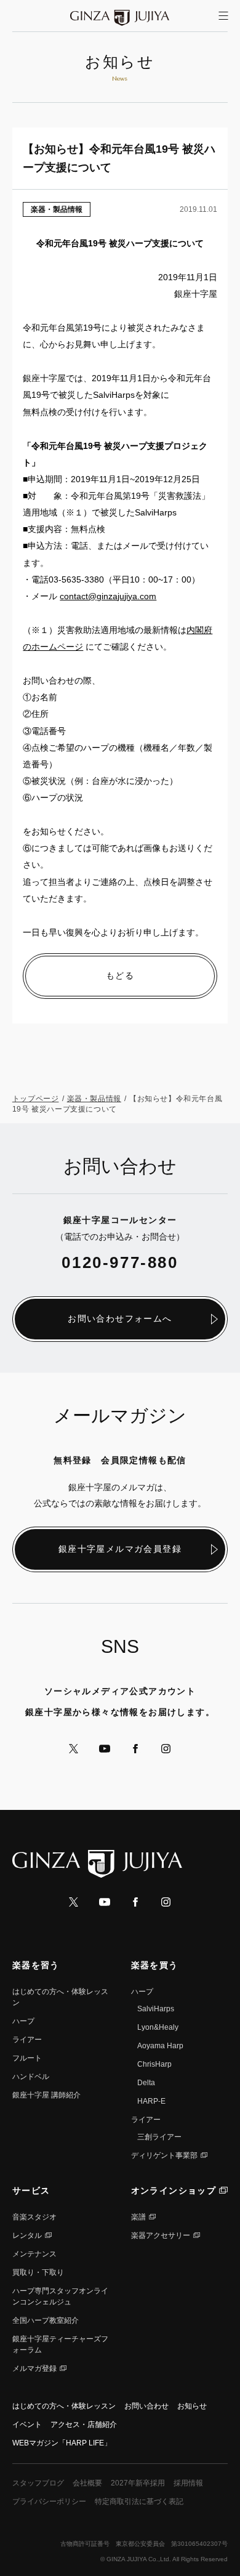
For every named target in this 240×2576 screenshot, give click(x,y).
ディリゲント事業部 (164, 2155)
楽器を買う (155, 1965)
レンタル (27, 2235)
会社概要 (87, 2483)
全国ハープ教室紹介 (46, 2320)
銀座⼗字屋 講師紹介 (46, 2095)
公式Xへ (74, 1749)
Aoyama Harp (160, 2046)
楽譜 (138, 2217)
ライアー (27, 2040)
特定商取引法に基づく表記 (139, 2501)
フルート (27, 2058)
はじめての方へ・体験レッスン (64, 2406)
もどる (120, 975)
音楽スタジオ (34, 2217)
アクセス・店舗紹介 (84, 2425)
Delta (146, 2083)
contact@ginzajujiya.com (108, 596)
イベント (27, 2425)
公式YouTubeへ (105, 1749)
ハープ (23, 2021)
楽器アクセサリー (161, 2235)
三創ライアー (159, 2137)
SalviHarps (156, 2009)
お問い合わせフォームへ (120, 1318)
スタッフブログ (38, 2483)
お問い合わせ (146, 2406)
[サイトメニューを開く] (223, 16)
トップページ (36, 1099)
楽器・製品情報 (57, 209)
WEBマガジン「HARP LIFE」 (62, 2443)
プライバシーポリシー (49, 2501)
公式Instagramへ (166, 1749)
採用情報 (188, 2483)
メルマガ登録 (34, 2368)
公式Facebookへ (135, 1749)
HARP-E (151, 2101)
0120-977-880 (120, 1262)
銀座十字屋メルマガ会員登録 (120, 1549)
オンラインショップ (174, 2190)
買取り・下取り (38, 2272)
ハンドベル (31, 2077)
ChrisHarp (154, 2064)
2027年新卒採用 (138, 2483)
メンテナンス (34, 2254)
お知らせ (192, 2406)
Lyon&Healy (158, 2027)
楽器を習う (36, 1965)
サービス (31, 2190)
